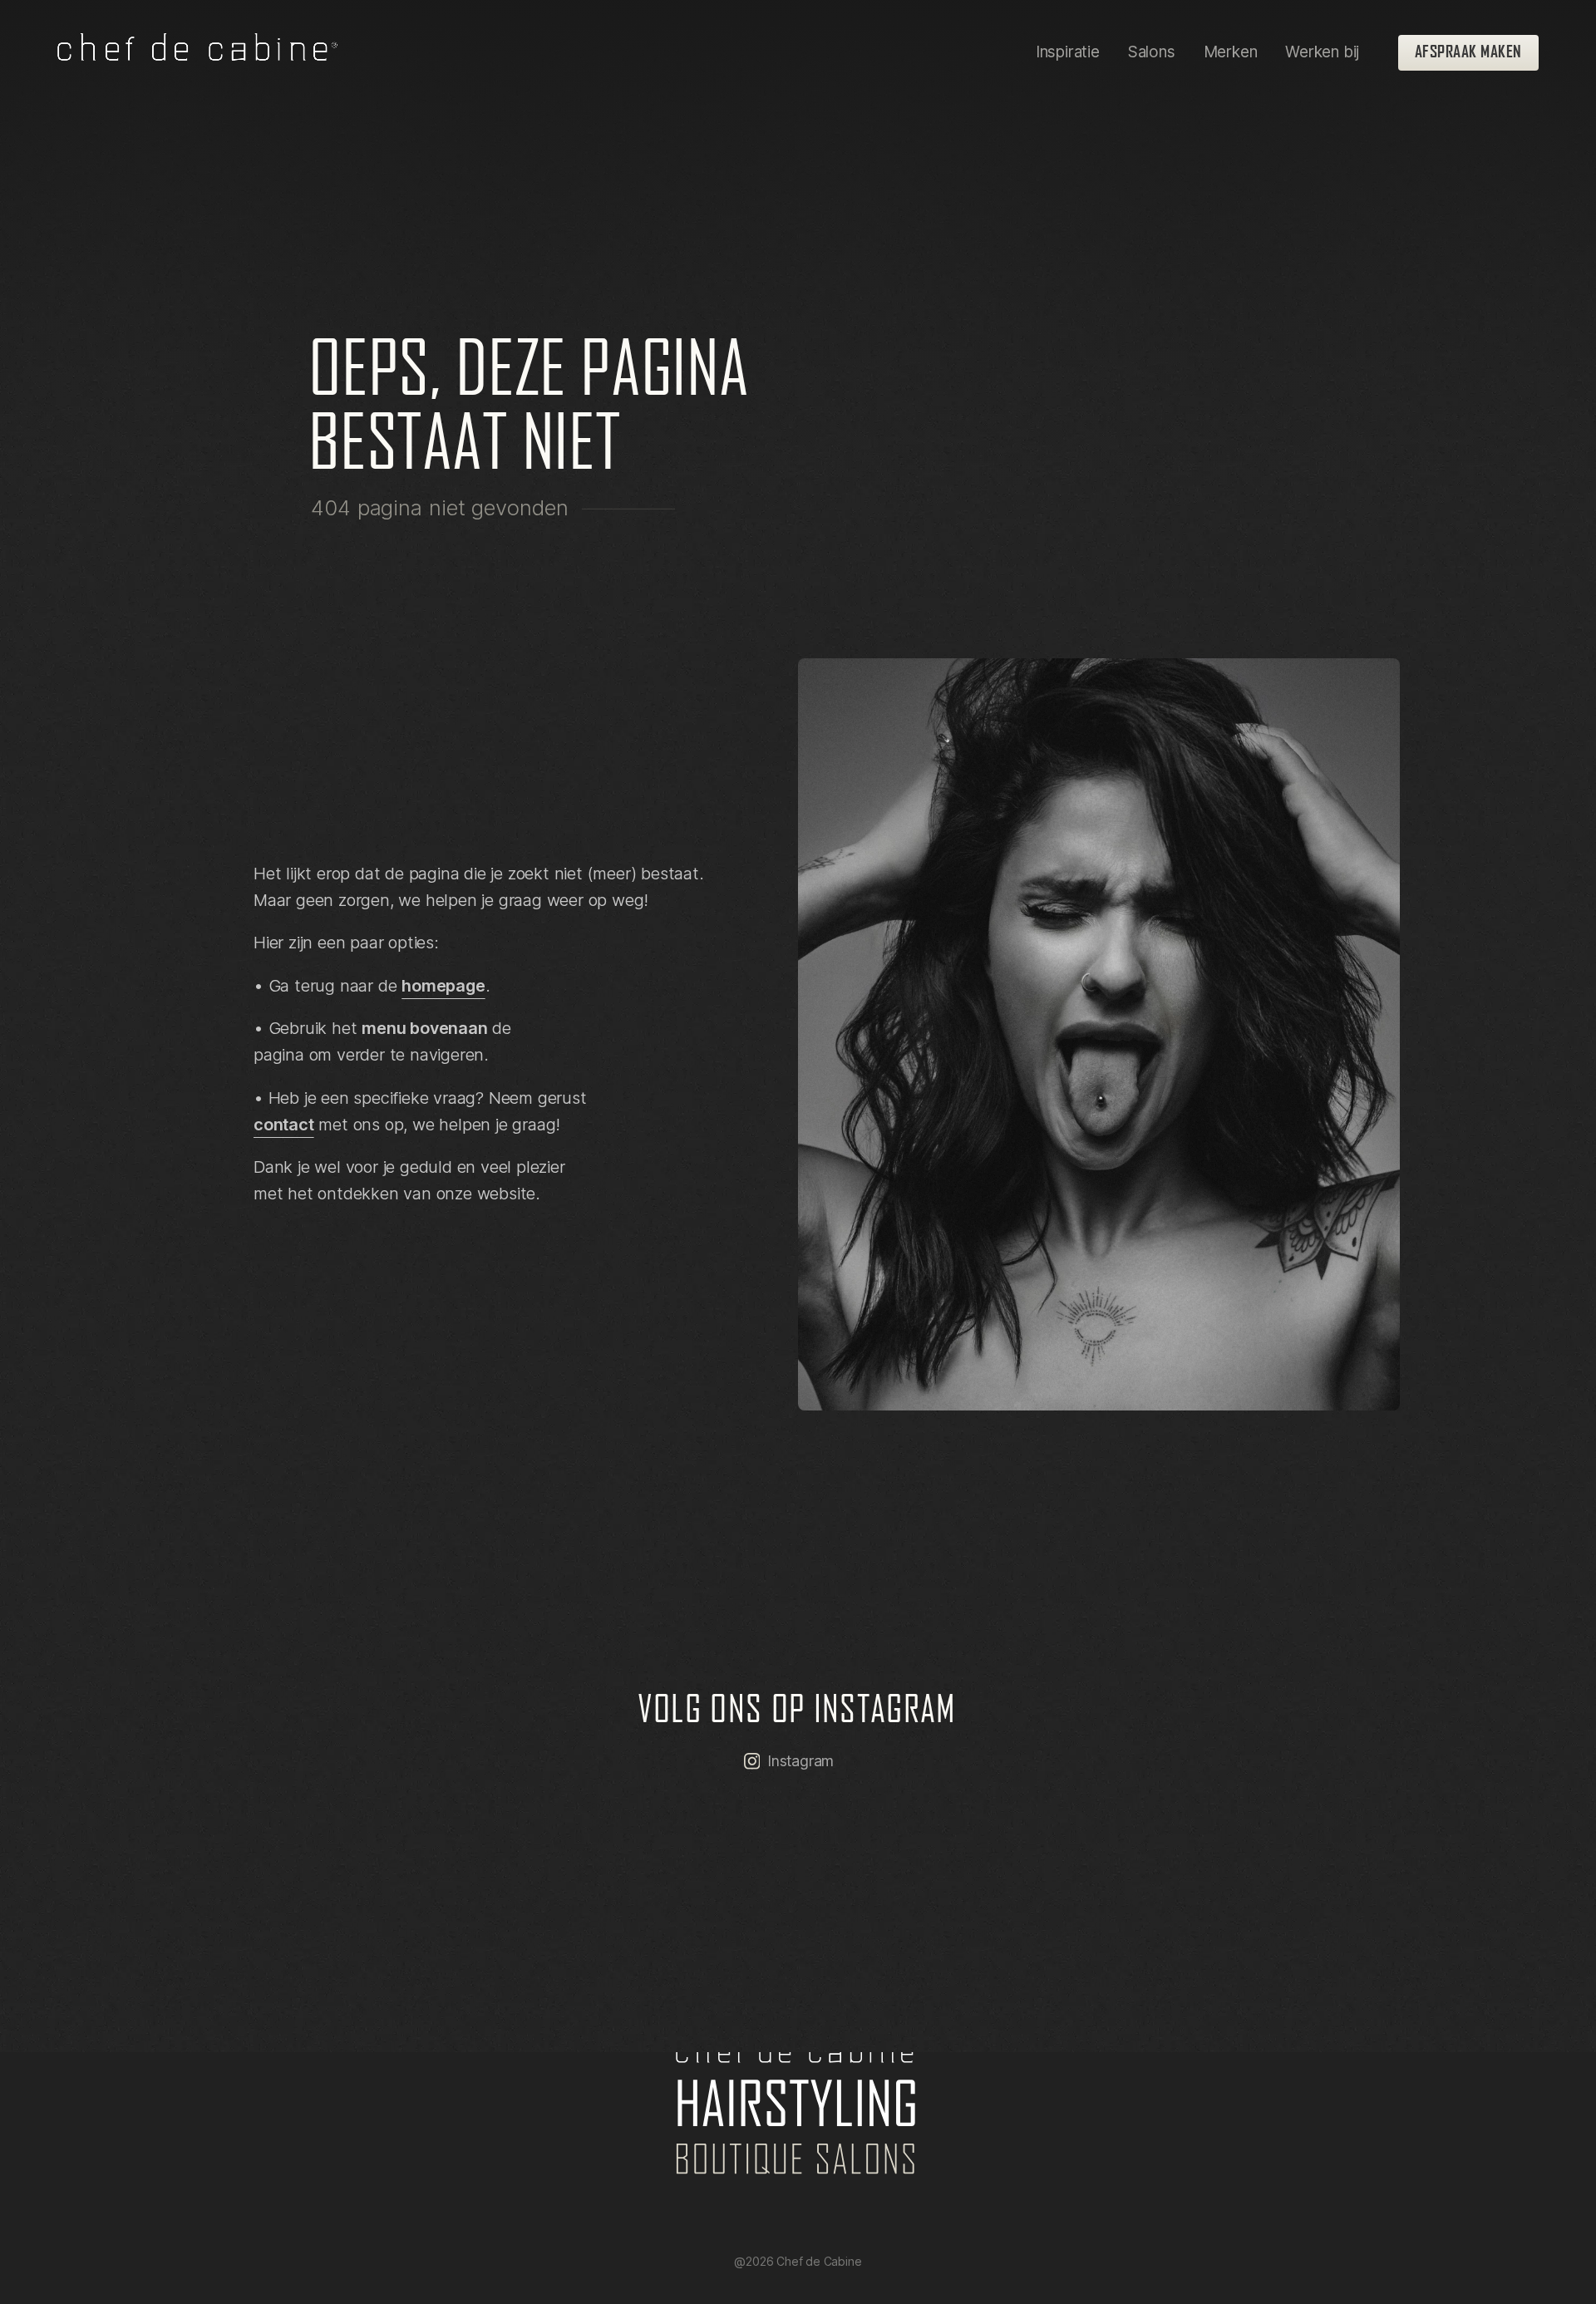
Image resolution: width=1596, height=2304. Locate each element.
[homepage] (197, 52)
